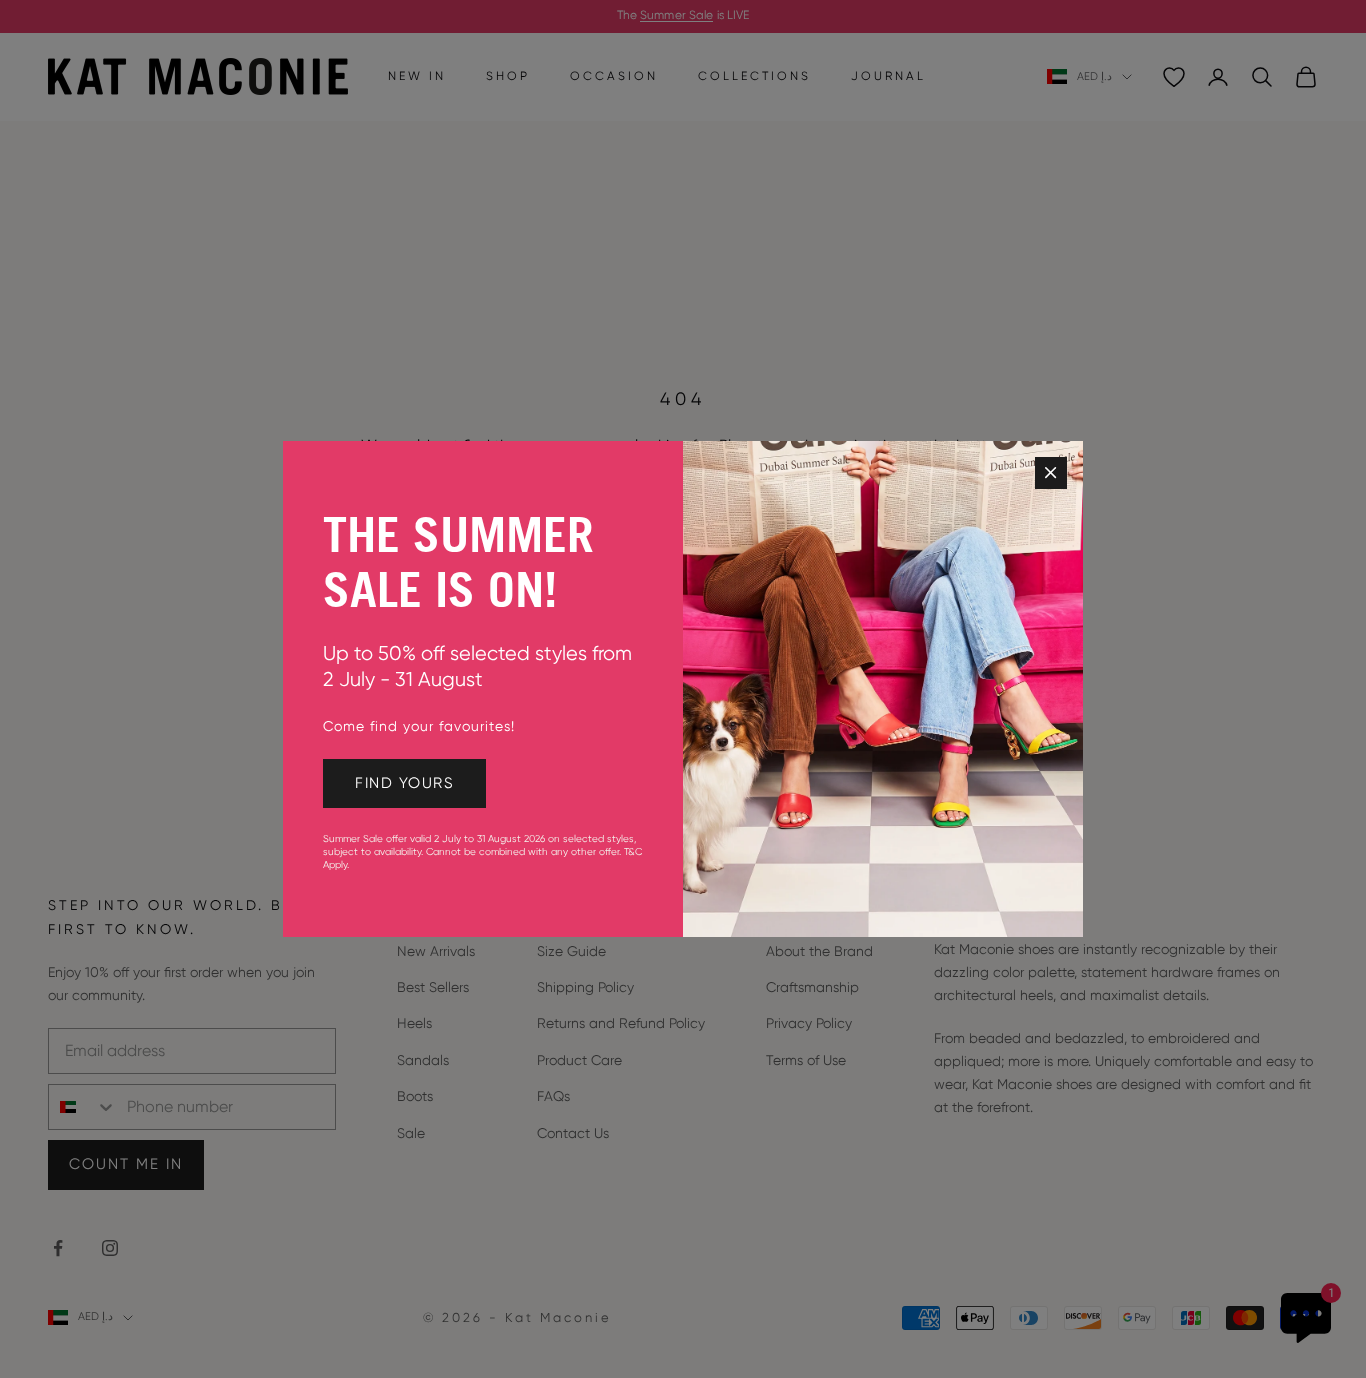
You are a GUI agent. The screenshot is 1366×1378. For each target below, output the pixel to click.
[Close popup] (1051, 473)
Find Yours (404, 783)
